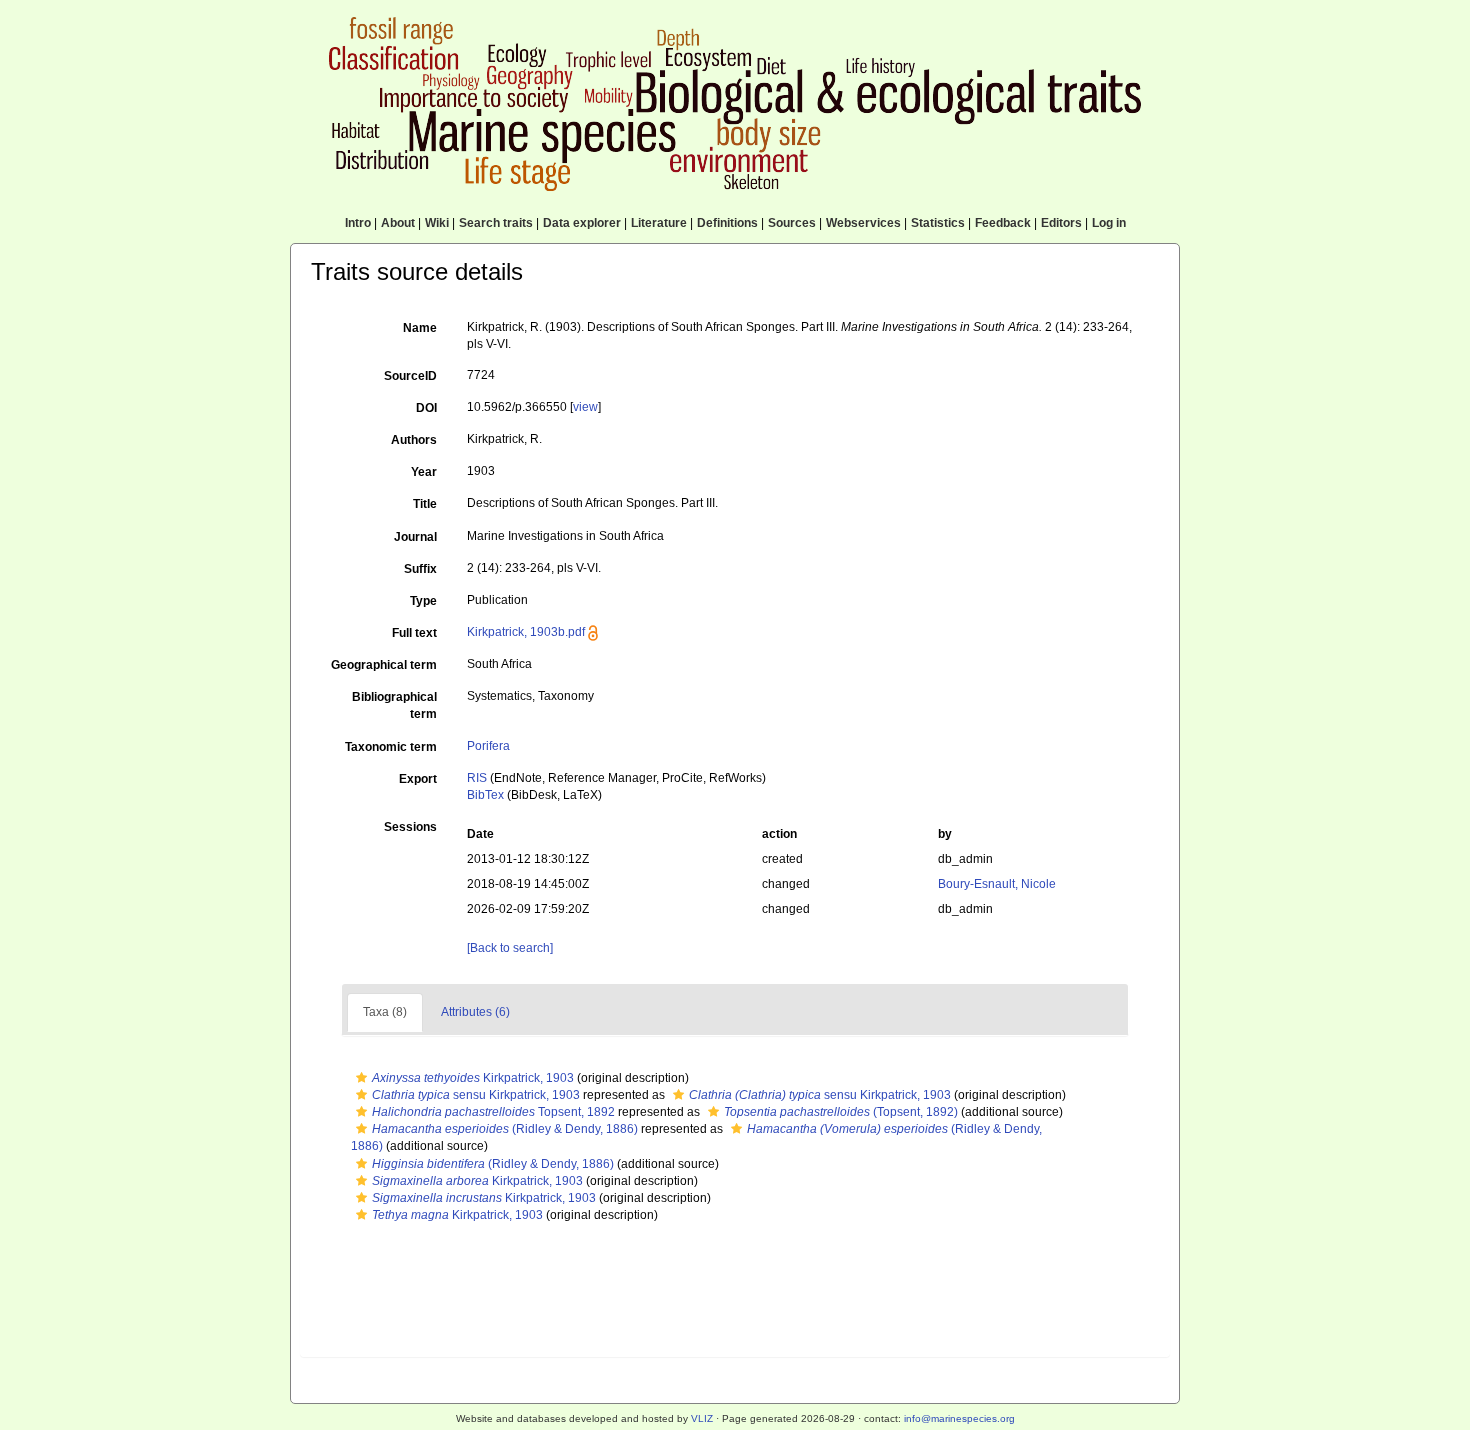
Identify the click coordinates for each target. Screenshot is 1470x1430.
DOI (426, 408)
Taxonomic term (391, 747)
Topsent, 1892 (493, 1112)
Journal (415, 537)
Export (418, 779)
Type (423, 601)
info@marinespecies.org (959, 1418)
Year (424, 472)
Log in (1109, 223)
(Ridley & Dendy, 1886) (505, 1129)
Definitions (727, 223)
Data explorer (582, 223)
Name (420, 328)
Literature (659, 223)
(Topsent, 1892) (841, 1112)
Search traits (496, 223)
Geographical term (384, 665)
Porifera (488, 746)
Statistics (938, 223)
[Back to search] (510, 948)
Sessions (410, 827)
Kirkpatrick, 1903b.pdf (526, 632)
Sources (792, 223)
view (585, 407)
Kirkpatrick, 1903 (473, 1078)
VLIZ (702, 1418)
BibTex (485, 795)
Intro (358, 223)
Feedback (1003, 223)
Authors (414, 440)
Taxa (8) (385, 1012)
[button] (361, 1078)
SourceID (410, 376)
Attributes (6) (475, 1012)
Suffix (420, 569)
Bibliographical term (394, 705)
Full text (414, 633)
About (398, 223)
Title (425, 504)
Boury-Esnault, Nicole (997, 884)
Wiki (437, 223)
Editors (1061, 223)
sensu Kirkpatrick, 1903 (476, 1095)
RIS (477, 778)
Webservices (863, 223)
